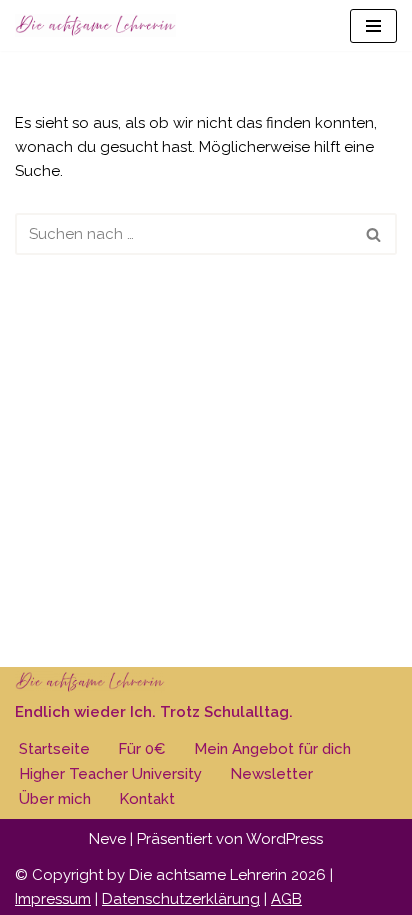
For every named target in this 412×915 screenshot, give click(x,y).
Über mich (55, 799)
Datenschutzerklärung (181, 899)
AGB (286, 899)
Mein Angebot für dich (272, 749)
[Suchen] (374, 234)
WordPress (284, 839)
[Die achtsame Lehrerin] (95, 25)
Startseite (54, 749)
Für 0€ (142, 749)
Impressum (53, 899)
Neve (107, 839)
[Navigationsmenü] (373, 26)
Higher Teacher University (110, 774)
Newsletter (271, 774)
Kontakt (147, 799)
